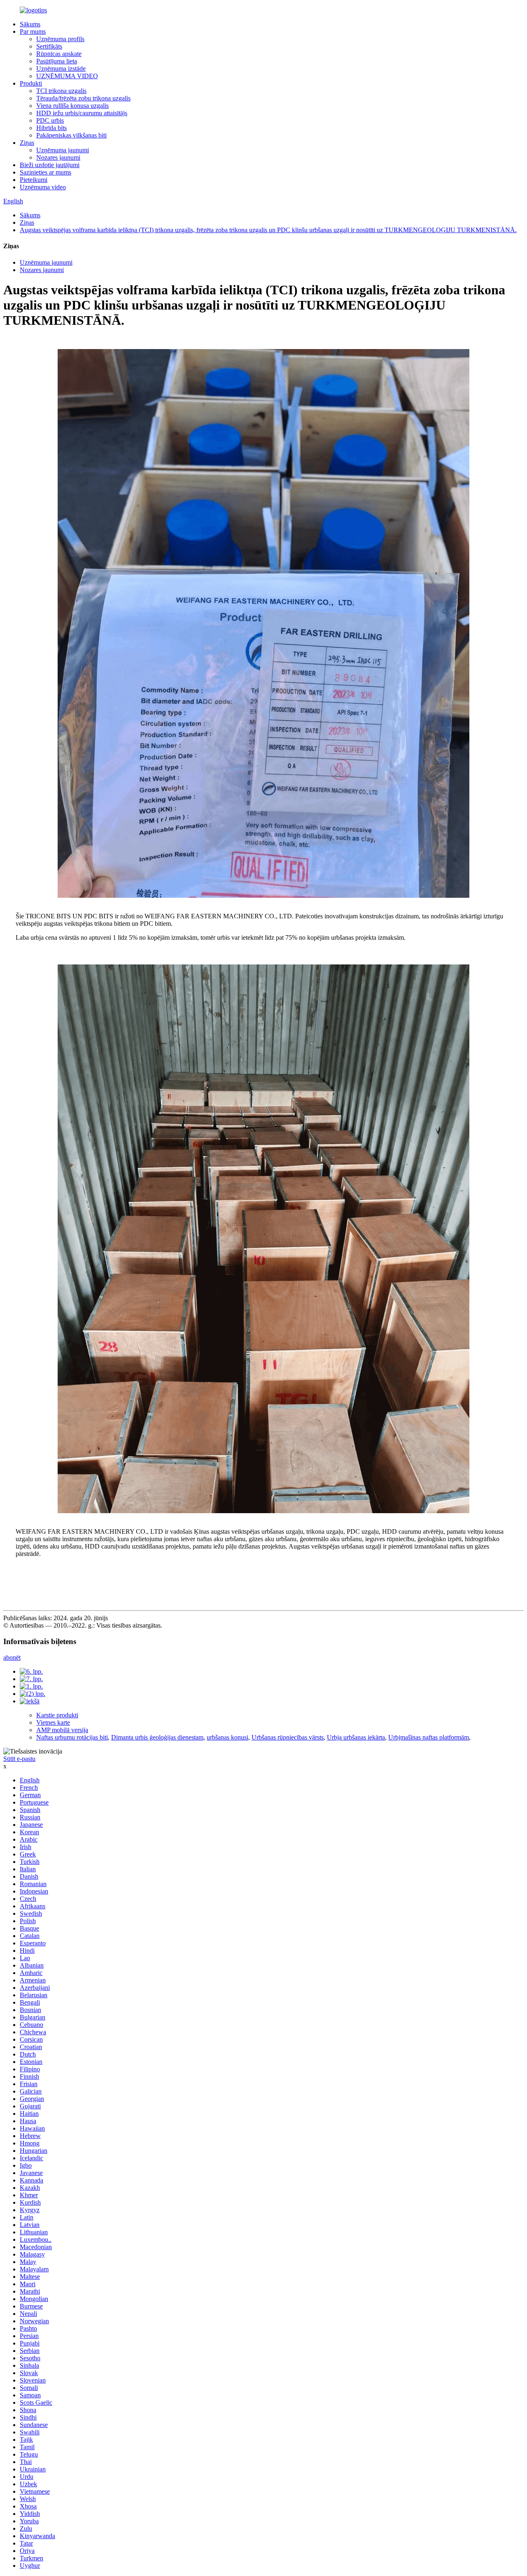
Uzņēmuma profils (60, 39)
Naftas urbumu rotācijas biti (72, 1737)
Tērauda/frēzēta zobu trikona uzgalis (83, 98)
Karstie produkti (57, 1715)
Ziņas (27, 143)
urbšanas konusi (227, 1737)
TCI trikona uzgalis (61, 91)
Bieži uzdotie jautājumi (50, 165)
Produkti (31, 83)
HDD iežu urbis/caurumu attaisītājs (82, 113)
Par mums (33, 31)
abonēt (12, 1657)
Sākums (30, 24)
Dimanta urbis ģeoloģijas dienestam (157, 1737)
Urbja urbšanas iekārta (356, 1737)
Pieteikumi (34, 180)
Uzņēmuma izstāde (61, 69)
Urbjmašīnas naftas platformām (429, 1737)
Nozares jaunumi (58, 157)
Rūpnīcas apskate (59, 54)
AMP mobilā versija (62, 1730)
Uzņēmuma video (43, 187)
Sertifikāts (49, 46)
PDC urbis (50, 120)
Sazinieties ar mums (45, 172)
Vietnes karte (53, 1722)
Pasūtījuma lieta (57, 61)
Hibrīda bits (51, 128)
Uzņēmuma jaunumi (63, 150)
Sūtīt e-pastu (19, 1759)
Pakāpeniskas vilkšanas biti (71, 135)
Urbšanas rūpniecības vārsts (288, 1737)
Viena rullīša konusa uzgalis (72, 106)
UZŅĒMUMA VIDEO (67, 76)
